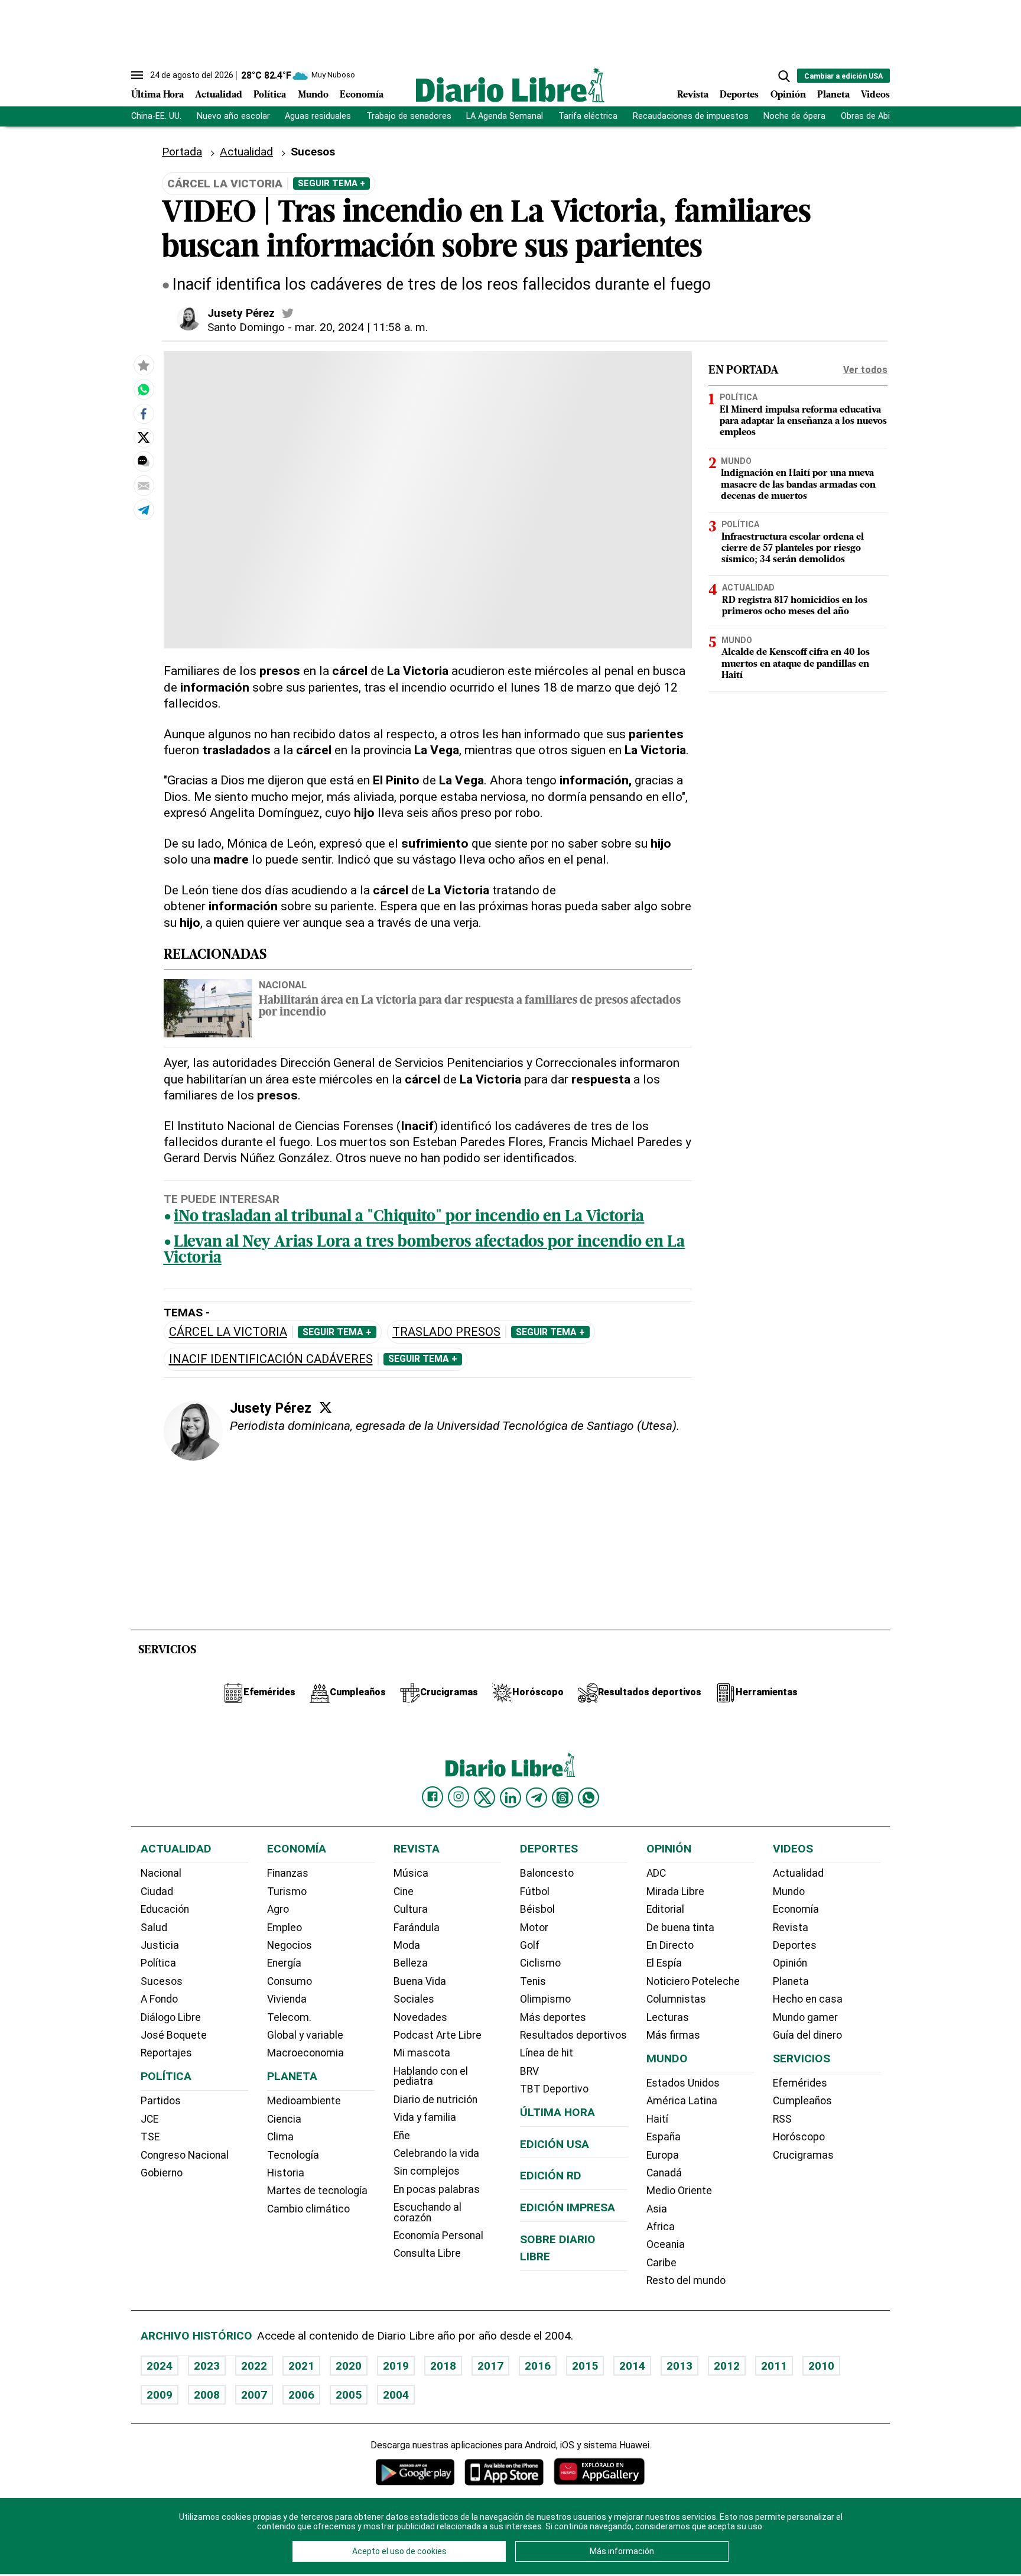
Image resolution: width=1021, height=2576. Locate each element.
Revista (693, 95)
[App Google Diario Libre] (415, 2472)
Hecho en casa (808, 1999)
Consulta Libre (427, 2253)
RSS (782, 2119)
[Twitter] (326, 1407)
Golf (530, 1945)
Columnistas (676, 1999)
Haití (657, 2119)
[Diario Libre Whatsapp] (588, 1798)
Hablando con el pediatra (431, 2077)
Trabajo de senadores (409, 116)
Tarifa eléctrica (588, 116)
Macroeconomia (305, 2053)
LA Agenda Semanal (505, 116)
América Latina (682, 2101)
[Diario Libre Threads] (562, 1798)
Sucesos (313, 152)
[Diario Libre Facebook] (433, 1797)
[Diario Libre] (510, 85)
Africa (661, 2227)
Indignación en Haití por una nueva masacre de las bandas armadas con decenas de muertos (798, 485)
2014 (632, 2366)
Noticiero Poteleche (693, 1981)
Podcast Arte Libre (438, 2035)
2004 (396, 2395)
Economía (362, 95)
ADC (656, 1873)
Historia (286, 2173)
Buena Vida (420, 1981)
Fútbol (535, 1892)
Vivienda (287, 1999)
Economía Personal (438, 2236)
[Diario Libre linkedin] (510, 1798)
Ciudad (157, 1892)
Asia (657, 2209)
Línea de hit (547, 2053)
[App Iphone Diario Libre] (504, 2472)
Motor (534, 1928)
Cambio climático (308, 2209)
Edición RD (551, 2176)
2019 (396, 2366)
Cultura (411, 1909)
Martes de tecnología (317, 2191)
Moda (407, 1945)
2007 (254, 2395)
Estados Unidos (683, 2083)
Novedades (420, 2017)
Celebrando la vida (436, 2153)
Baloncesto (547, 1873)
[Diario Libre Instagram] (459, 1797)
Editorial (665, 1909)
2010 (821, 2366)
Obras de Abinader (876, 116)
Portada (182, 152)
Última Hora (157, 95)
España (664, 2137)
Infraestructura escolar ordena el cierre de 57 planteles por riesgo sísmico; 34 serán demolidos (793, 548)
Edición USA (555, 2144)
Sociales (414, 1999)
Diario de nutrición (435, 2100)
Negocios (290, 1945)
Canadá (664, 2173)
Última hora (557, 2112)
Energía (284, 1963)
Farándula (417, 1928)
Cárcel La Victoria (228, 1332)
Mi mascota (422, 2053)
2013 (679, 2366)
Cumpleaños (802, 2101)
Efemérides (800, 2083)
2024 (160, 2366)
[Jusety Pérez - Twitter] (288, 313)
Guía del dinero (807, 2035)
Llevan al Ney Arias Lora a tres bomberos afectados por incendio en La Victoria (425, 1251)
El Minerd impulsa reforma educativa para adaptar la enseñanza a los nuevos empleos (803, 421)
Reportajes (166, 2053)
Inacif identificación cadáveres (271, 1359)
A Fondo (159, 1999)
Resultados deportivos (573, 2035)
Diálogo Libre (171, 2017)
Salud (154, 1928)
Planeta (833, 95)
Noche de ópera (794, 116)
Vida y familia (425, 2117)
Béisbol (537, 1909)
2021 (301, 2366)
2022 (254, 2366)
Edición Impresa (568, 2207)
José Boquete (174, 2035)
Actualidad (219, 95)
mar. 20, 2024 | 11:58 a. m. (361, 327)
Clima (280, 2137)
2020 (349, 2366)
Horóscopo (799, 2137)
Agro (278, 1909)
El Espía (664, 1963)
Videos (875, 95)
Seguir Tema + (331, 183)
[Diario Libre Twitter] (485, 1798)
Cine (404, 1892)
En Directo (670, 1945)
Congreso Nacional (185, 2155)
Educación (165, 1909)
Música (411, 1873)
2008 (207, 2395)
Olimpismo (545, 1999)
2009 (160, 2395)
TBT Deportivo (554, 2089)
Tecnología (293, 2155)
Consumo (290, 1981)
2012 (727, 2366)
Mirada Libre (675, 1892)
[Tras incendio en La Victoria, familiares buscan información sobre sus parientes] (144, 390)
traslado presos (446, 1332)
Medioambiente (304, 2101)
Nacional (283, 985)
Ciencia (284, 2119)
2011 (774, 2366)
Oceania (666, 2244)
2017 (490, 2366)
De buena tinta (680, 1928)
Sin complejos (427, 2171)
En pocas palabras (437, 2189)
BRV (529, 2071)
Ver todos (865, 370)
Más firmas (673, 2035)
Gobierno (162, 2173)
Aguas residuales (318, 116)
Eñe (402, 2136)
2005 (349, 2395)
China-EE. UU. (156, 116)
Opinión (788, 95)
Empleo (284, 1928)
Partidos (161, 2101)
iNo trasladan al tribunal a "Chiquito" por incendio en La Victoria (409, 1217)
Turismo (287, 1892)
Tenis (533, 1981)
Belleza (411, 1963)
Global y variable (305, 2035)
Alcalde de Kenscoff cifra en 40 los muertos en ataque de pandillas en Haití (796, 664)
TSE (150, 2137)
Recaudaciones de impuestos (691, 116)
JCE (149, 2119)
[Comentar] (144, 462)
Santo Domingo (246, 327)
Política (270, 95)
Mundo (313, 95)
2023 (207, 2366)
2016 (538, 2366)
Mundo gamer (805, 2017)
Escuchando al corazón (427, 2212)
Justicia (160, 1945)
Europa (663, 2155)
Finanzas (288, 1873)
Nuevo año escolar (233, 116)
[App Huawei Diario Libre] (599, 2472)
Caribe (661, 2263)
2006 (301, 2395)
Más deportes (553, 2017)
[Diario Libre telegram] (536, 1798)
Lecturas (668, 2017)
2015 (585, 2366)
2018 (443, 2366)
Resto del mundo (686, 2280)
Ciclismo (540, 1963)
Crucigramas (803, 2155)
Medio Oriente (679, 2191)
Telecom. (289, 2017)
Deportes (739, 95)
